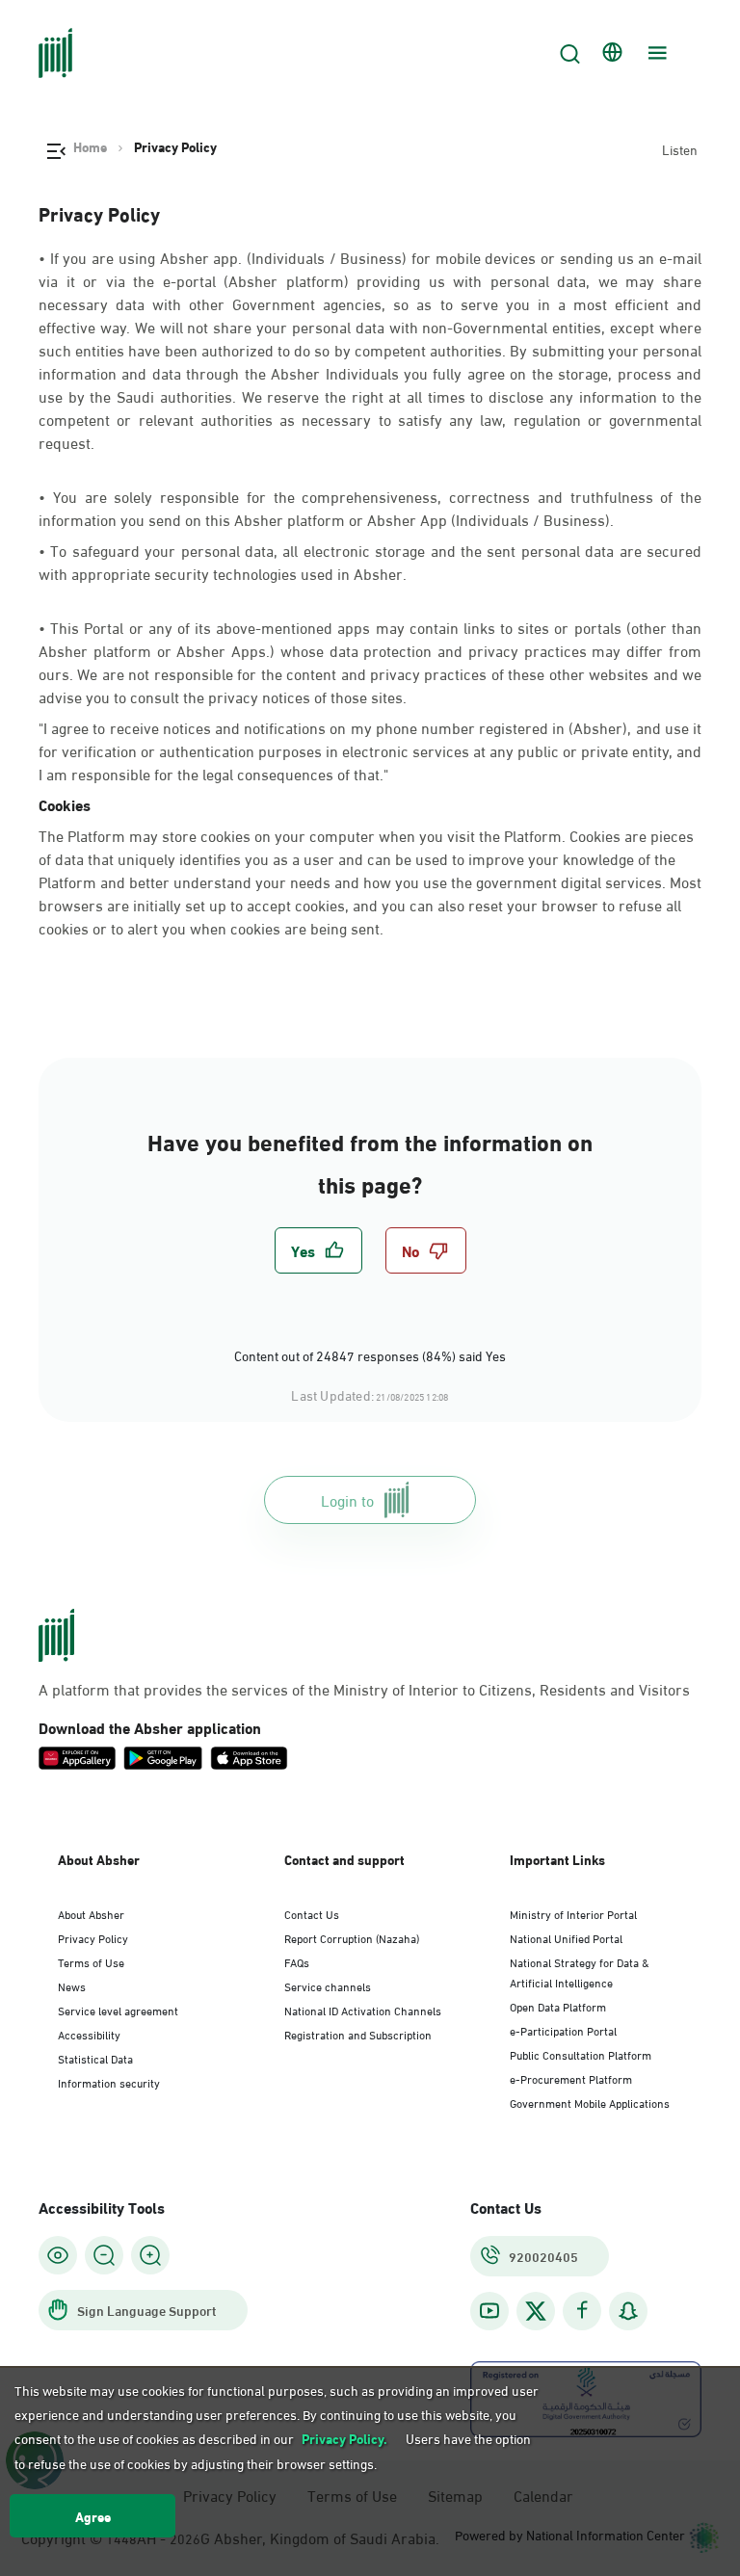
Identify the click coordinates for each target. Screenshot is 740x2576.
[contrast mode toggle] (58, 2255)
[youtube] (489, 2311)
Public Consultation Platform (581, 2054)
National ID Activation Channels (363, 2010)
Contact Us (312, 1913)
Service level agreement (118, 2010)
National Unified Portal (566, 1937)
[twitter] (536, 2311)
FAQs (297, 1961)
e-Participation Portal (563, 2030)
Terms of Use (91, 1961)
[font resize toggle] (104, 2255)
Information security (109, 2082)
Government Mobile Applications (590, 2102)
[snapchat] (628, 2311)
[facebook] (582, 2311)
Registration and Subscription (358, 2034)
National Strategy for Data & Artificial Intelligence (580, 1971)
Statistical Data (95, 2058)
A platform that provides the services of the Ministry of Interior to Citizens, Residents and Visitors (364, 1689)
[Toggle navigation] (655, 53)
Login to (347, 1499)
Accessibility (89, 2034)
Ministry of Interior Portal (573, 1913)
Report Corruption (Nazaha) (352, 1937)
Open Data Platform (558, 2006)
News (72, 1985)
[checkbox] (318, 1250)
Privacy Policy (93, 1937)
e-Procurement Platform (571, 2078)
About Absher (91, 1913)
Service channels (328, 1985)
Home (90, 146)
